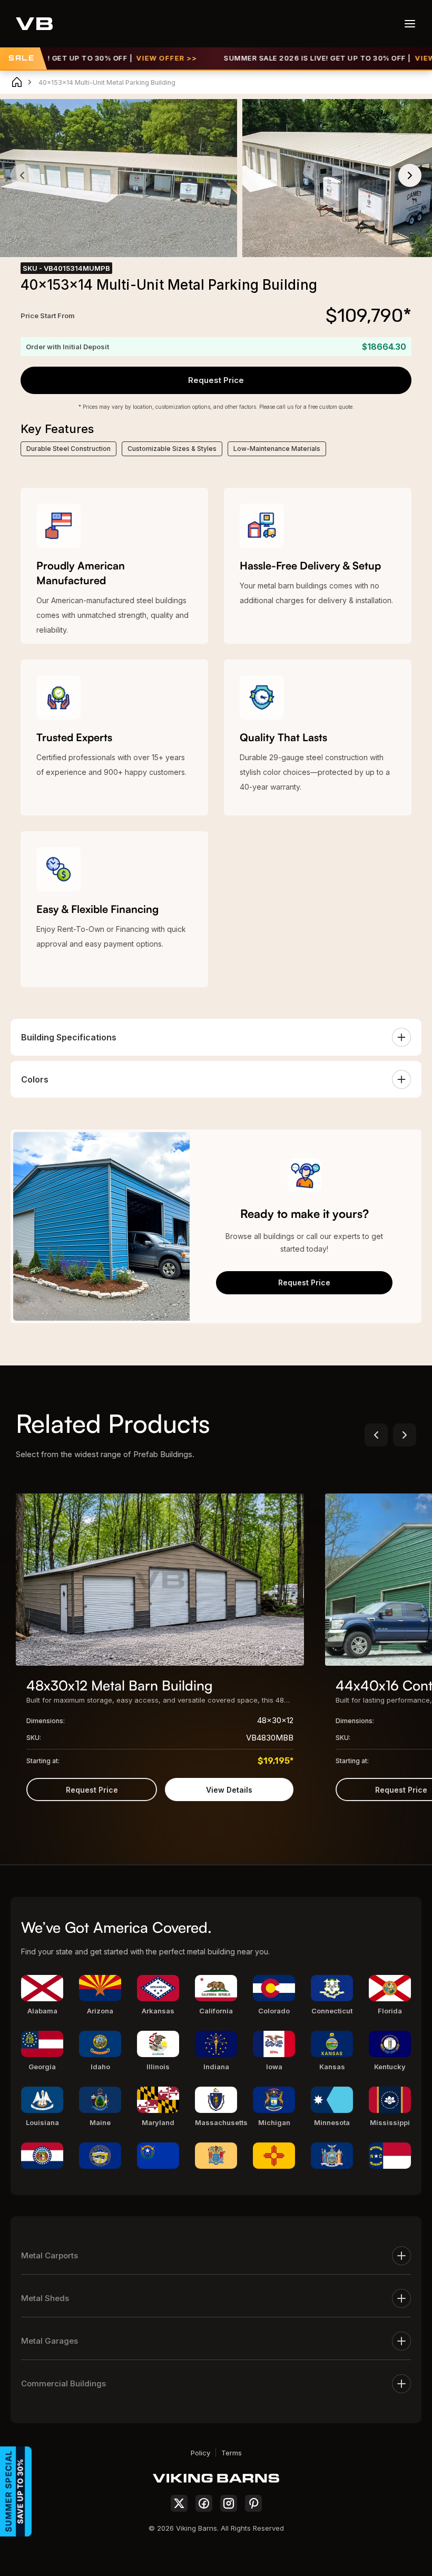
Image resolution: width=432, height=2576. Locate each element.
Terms (232, 2453)
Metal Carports (50, 2255)
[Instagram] (229, 2503)
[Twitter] (179, 2503)
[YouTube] (253, 2503)
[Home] (17, 82)
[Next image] (410, 175)
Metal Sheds (45, 2298)
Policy (200, 2453)
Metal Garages (50, 2341)
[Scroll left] (376, 1435)
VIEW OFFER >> (129, 58)
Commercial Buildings (63, 2383)
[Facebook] (204, 2503)
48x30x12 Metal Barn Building (120, 1685)
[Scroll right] (405, 1435)
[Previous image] (22, 175)
